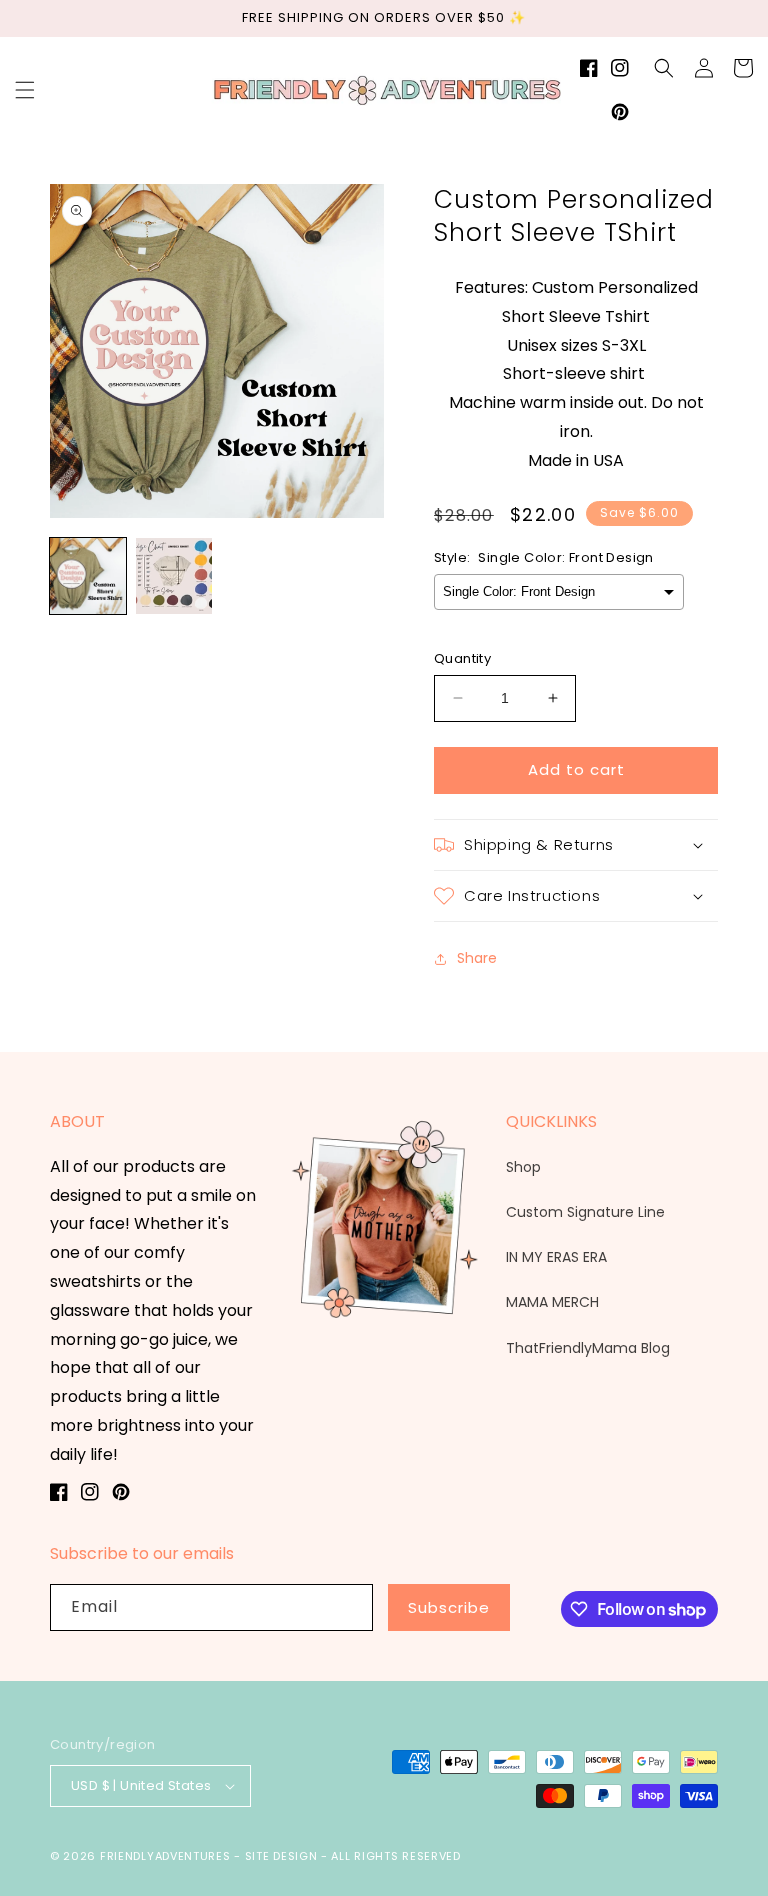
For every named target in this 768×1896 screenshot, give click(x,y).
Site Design (281, 1856)
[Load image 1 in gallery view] (88, 576)
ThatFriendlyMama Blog (588, 1348)
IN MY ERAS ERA (556, 1257)
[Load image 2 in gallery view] (174, 576)
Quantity (462, 658)
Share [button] (477, 958)
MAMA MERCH (552, 1302)
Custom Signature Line (585, 1212)
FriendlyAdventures (165, 1856)
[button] (25, 90)
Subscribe (449, 1607)
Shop (523, 1167)
